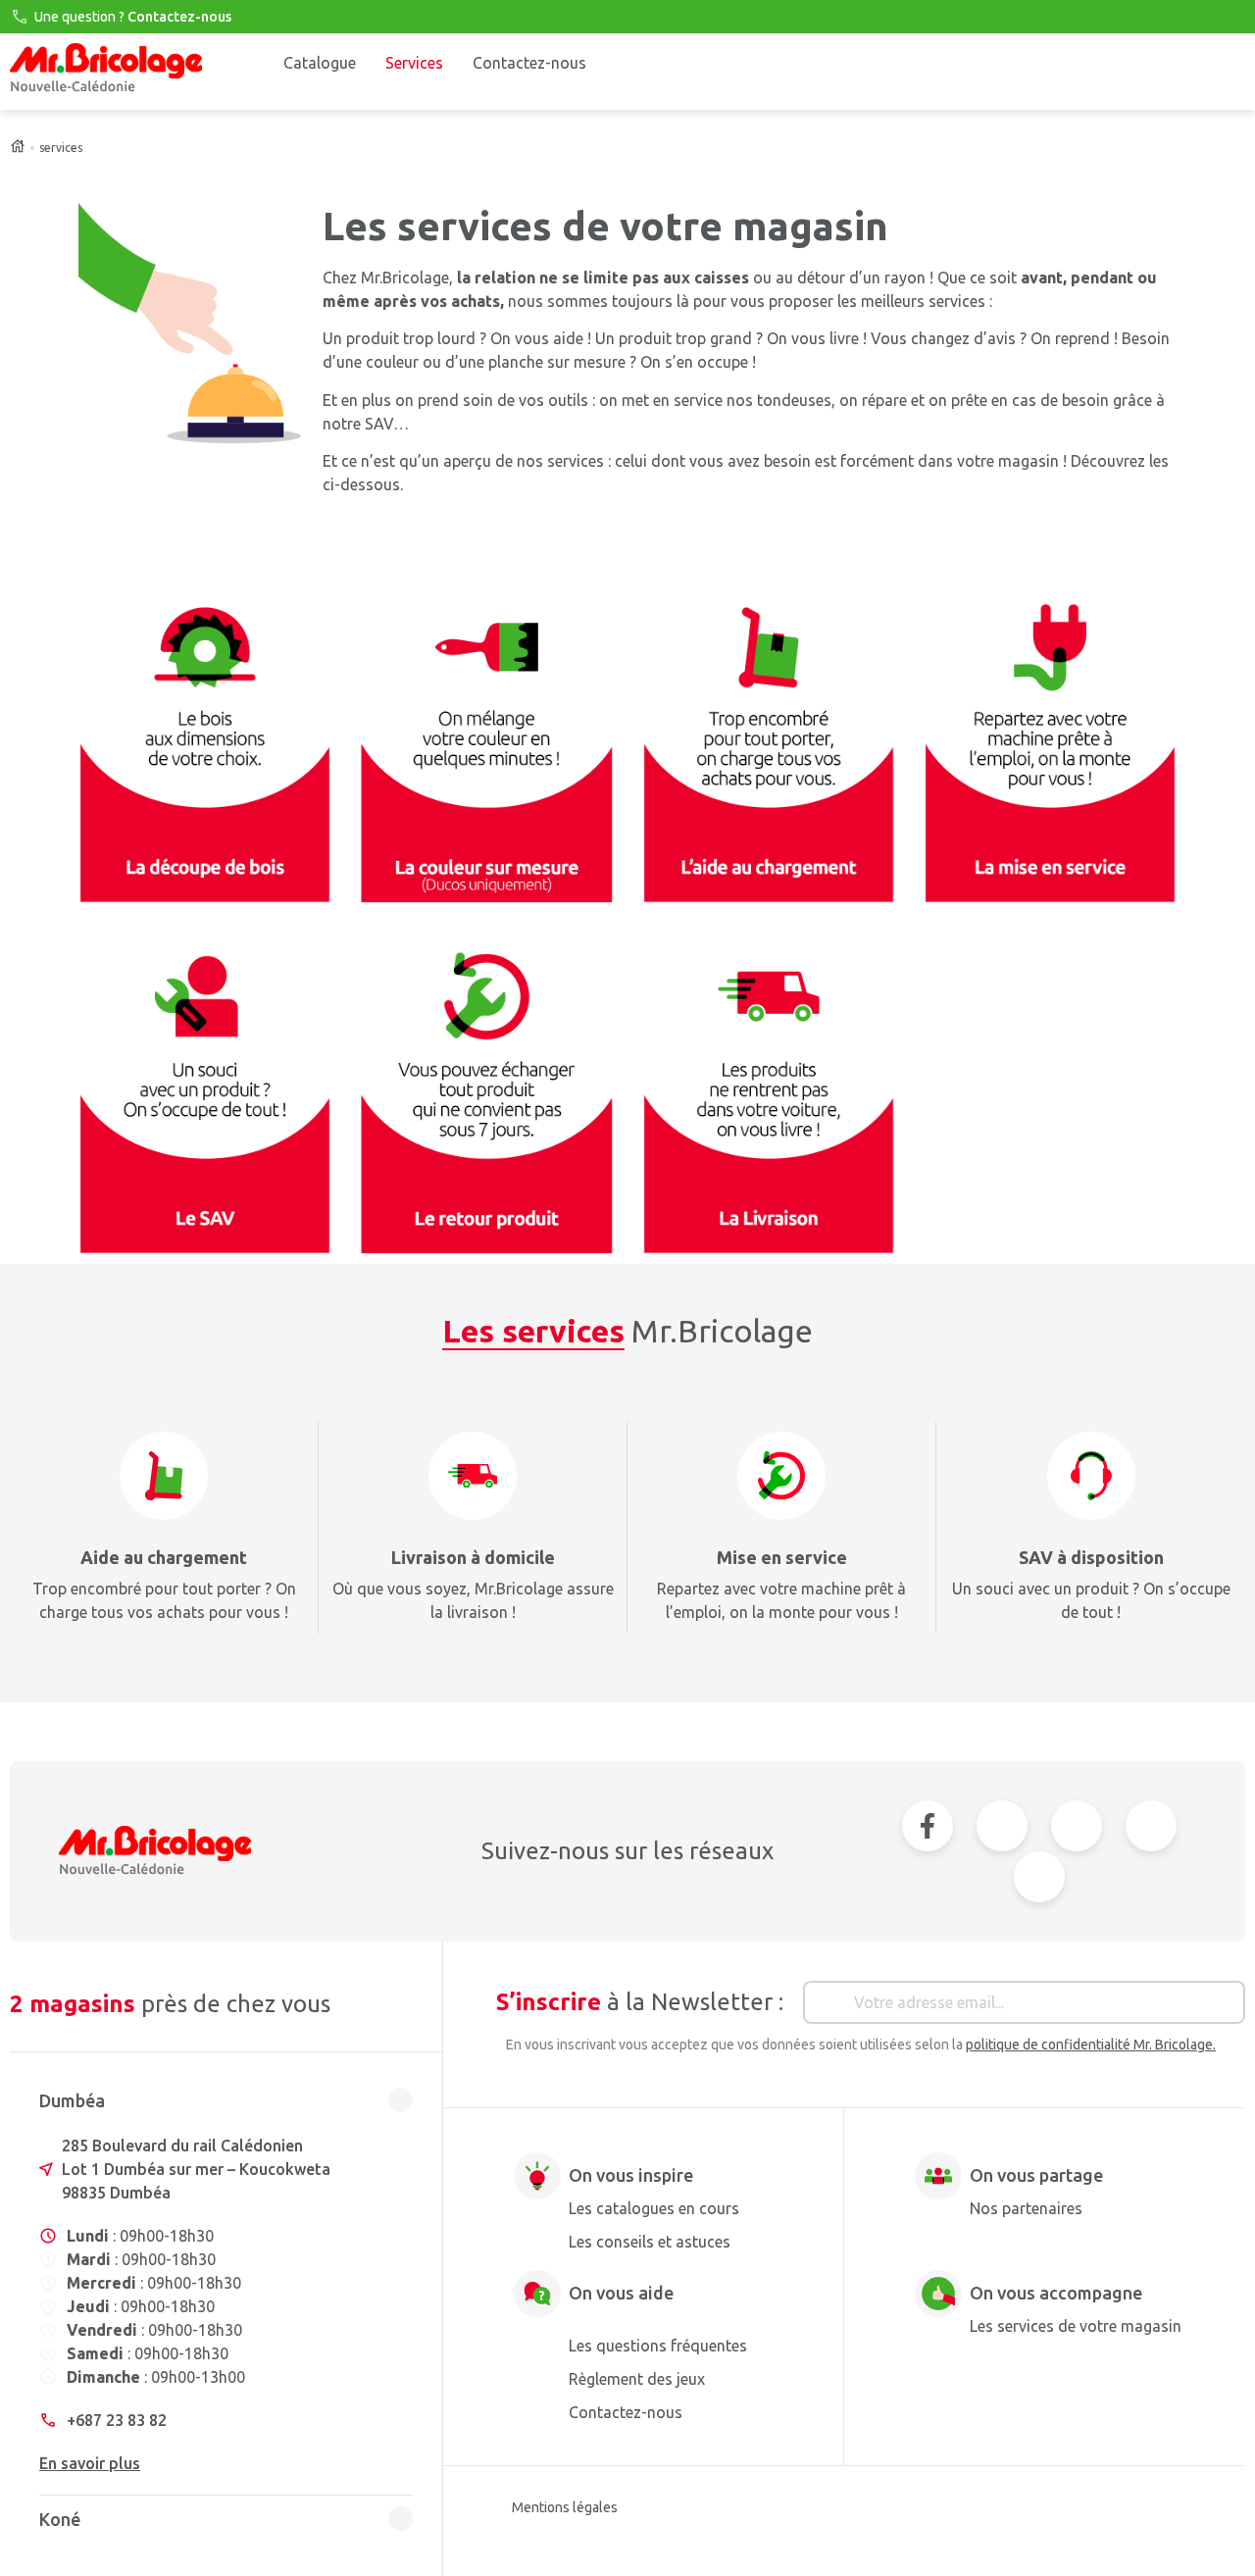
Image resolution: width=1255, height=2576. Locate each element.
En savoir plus (90, 2463)
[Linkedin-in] (1151, 1826)
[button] (226, 2105)
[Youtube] (1002, 1826)
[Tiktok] (1039, 1877)
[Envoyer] (1224, 2007)
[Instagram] (1077, 1826)
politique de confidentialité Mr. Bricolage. (1091, 2045)
